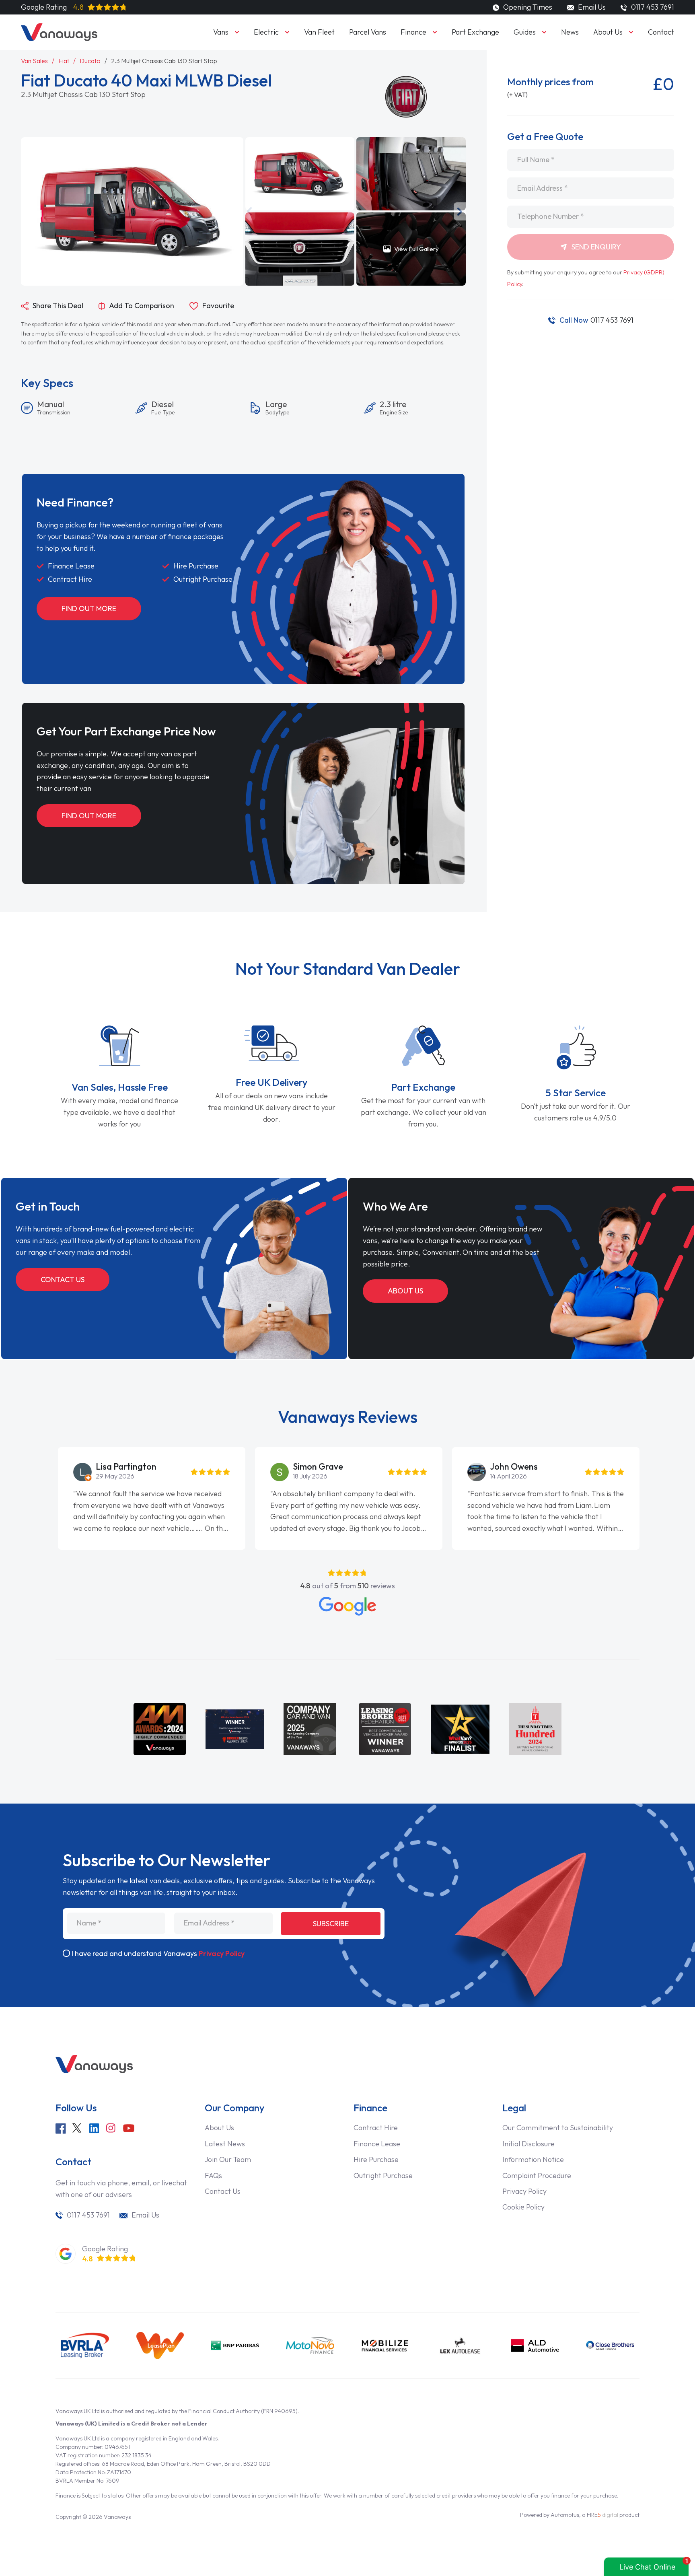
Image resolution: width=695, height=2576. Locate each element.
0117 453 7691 (596, 320)
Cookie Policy (523, 2207)
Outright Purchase (383, 2175)
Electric (266, 32)
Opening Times (527, 7)
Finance (413, 32)
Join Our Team (228, 2159)
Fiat (64, 61)
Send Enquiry (595, 247)
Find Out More (89, 608)
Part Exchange (475, 32)
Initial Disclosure (528, 2144)
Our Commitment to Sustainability (558, 2128)
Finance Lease (377, 2144)
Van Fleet (319, 32)
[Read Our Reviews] (347, 1606)
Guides (525, 32)
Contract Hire (376, 2128)
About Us (608, 32)
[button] (249, 211)
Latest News (225, 2144)
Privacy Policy (222, 1953)
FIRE (602, 2515)
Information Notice (533, 2159)
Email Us (591, 7)
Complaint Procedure (537, 2175)
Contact (661, 32)
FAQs (213, 2175)
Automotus (565, 2515)
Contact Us (63, 1280)
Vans (221, 32)
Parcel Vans (368, 32)
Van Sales (34, 61)
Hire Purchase (376, 2159)
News (570, 32)
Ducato (90, 61)
